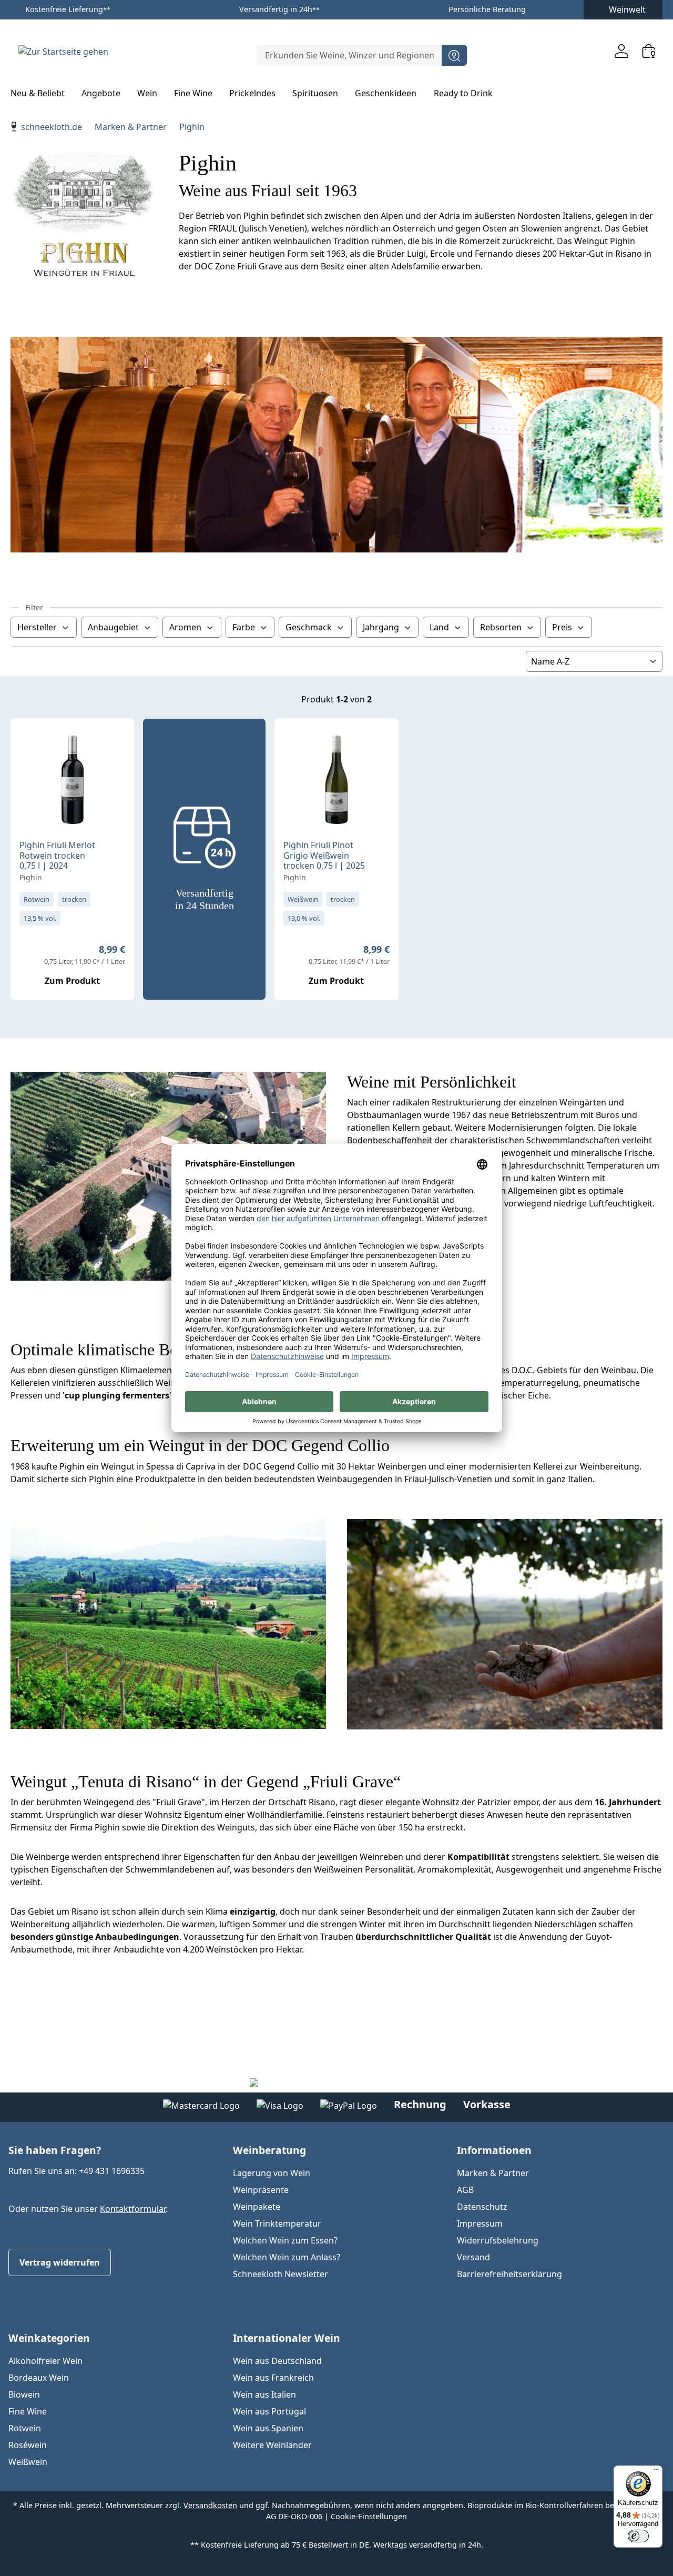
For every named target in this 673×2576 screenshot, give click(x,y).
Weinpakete (257, 2207)
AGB (465, 2190)
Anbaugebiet (113, 627)
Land (439, 627)
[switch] (638, 2536)
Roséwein (28, 2445)
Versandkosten (210, 2505)
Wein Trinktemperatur (277, 2223)
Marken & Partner (493, 2173)
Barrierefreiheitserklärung (509, 2274)
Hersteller (37, 627)
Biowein (24, 2394)
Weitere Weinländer (272, 2445)
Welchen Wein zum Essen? (285, 2240)
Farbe (244, 627)
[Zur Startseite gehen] (63, 51)
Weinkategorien (49, 2338)
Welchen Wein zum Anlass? (287, 2257)
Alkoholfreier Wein (45, 2361)
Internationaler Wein (287, 2338)
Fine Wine (28, 2411)
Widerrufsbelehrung (498, 2240)
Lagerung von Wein (272, 2173)
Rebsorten (501, 627)
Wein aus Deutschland (277, 2361)
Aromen (185, 627)
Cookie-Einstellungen (369, 2516)
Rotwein (25, 2428)
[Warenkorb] (649, 51)
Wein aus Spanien (268, 2428)
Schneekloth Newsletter (281, 2274)
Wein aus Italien (264, 2394)
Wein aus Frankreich (273, 2378)
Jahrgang (381, 627)
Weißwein (28, 2462)
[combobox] (349, 55)
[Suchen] (454, 55)
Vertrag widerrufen (60, 2262)
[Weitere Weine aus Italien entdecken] (27, 743)
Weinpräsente (261, 2190)
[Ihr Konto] (621, 51)
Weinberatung (269, 2150)
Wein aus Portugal (269, 2411)
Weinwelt (627, 9)
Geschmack (309, 627)
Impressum (480, 2223)
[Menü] (656, 2472)
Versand (473, 2257)
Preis (562, 627)
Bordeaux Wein (39, 2378)
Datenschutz (482, 2207)
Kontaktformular (133, 2209)
